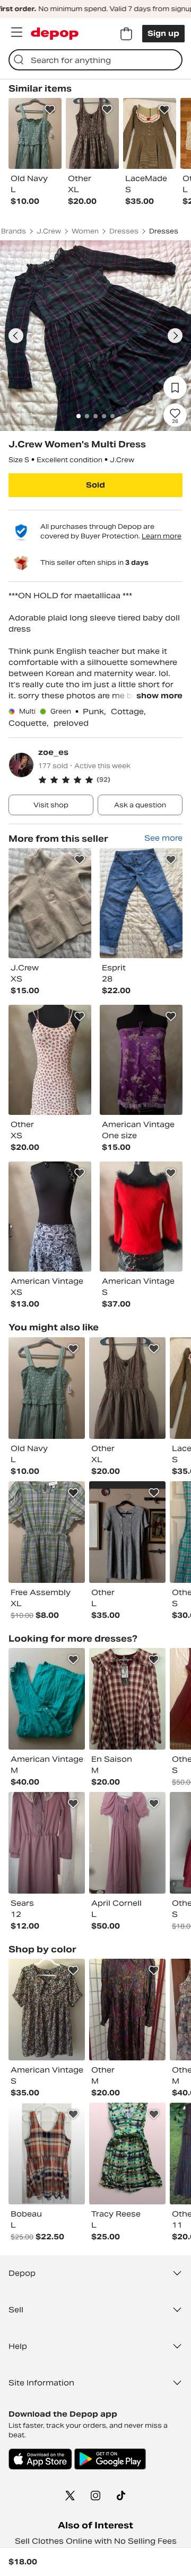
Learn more (162, 536)
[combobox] (95, 60)
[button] (110, 780)
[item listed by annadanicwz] (47, 1532)
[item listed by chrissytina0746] (127, 1699)
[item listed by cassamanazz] (47, 2010)
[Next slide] (175, 336)
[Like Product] (50, 110)
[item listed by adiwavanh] (47, 1699)
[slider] (95, 336)
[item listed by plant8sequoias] (127, 1843)
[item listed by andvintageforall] (127, 2010)
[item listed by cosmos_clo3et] (127, 1388)
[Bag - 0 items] (126, 34)
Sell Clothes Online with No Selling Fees (96, 2541)
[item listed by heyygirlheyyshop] (47, 2154)
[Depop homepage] (55, 34)
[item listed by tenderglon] (127, 1532)
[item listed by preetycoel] (47, 1388)
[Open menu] (16, 32)
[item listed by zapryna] (47, 1843)
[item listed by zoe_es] (50, 903)
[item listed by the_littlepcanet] (127, 2154)
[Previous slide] (16, 336)
